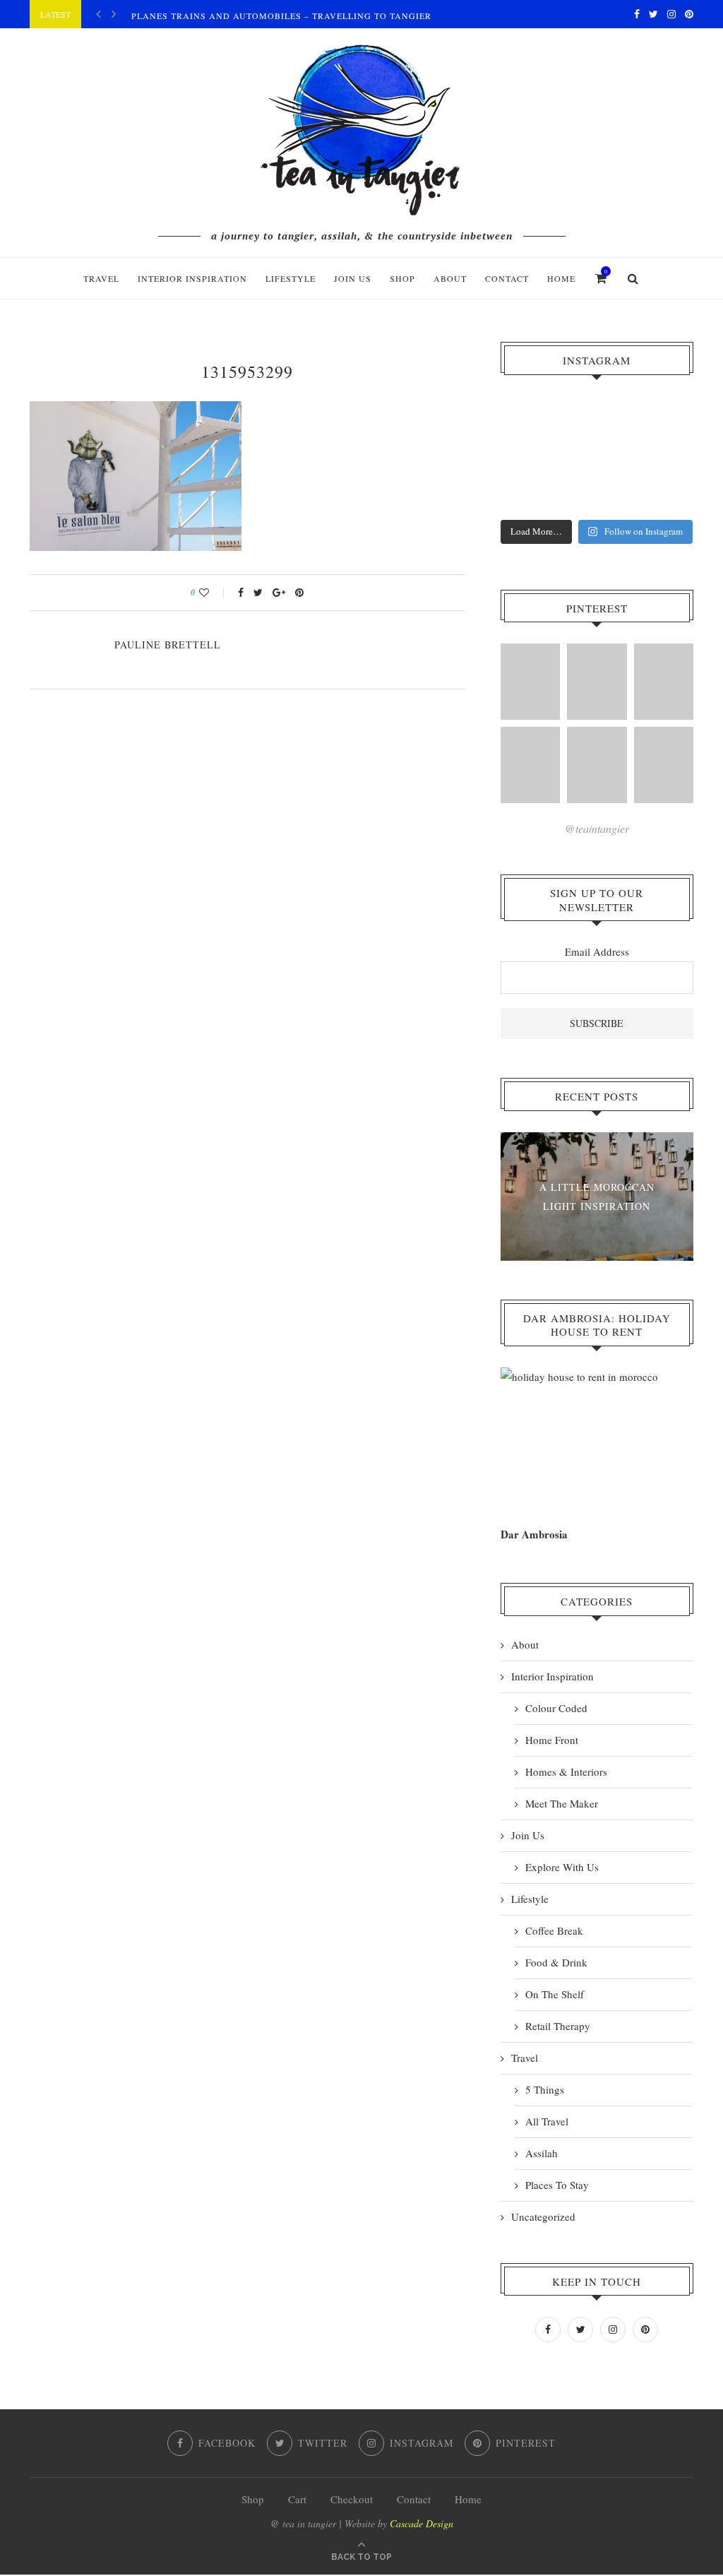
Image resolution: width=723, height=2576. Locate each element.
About (450, 278)
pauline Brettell (168, 645)
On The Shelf (555, 1994)
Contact (507, 278)
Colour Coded (556, 1708)
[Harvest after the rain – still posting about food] (535, 494)
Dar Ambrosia (534, 1534)
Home (561, 278)
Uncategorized (543, 2216)
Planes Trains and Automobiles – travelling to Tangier (281, 16)
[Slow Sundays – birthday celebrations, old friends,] (597, 419)
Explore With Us (562, 1867)
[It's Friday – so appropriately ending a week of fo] (597, 456)
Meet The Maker (562, 1803)
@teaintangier (597, 828)
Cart (297, 2499)
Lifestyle (291, 278)
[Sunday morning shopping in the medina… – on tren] (659, 419)
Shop (253, 2499)
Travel (101, 278)
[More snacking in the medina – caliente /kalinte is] (659, 456)
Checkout (352, 2499)
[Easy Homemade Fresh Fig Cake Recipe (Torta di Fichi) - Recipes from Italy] (530, 682)
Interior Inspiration (192, 278)
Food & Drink (556, 1962)
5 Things (545, 2089)
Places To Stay (557, 2185)
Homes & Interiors (566, 1771)
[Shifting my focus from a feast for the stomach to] (535, 456)
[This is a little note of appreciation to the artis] (535, 419)
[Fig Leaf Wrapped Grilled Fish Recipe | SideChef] (597, 765)
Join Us (353, 278)
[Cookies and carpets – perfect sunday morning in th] (597, 494)
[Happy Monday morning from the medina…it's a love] (659, 494)
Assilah (542, 2153)
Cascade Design (422, 2523)
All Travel (547, 2121)
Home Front (552, 1740)
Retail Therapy (558, 2026)
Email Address (597, 951)
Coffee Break (554, 1930)
